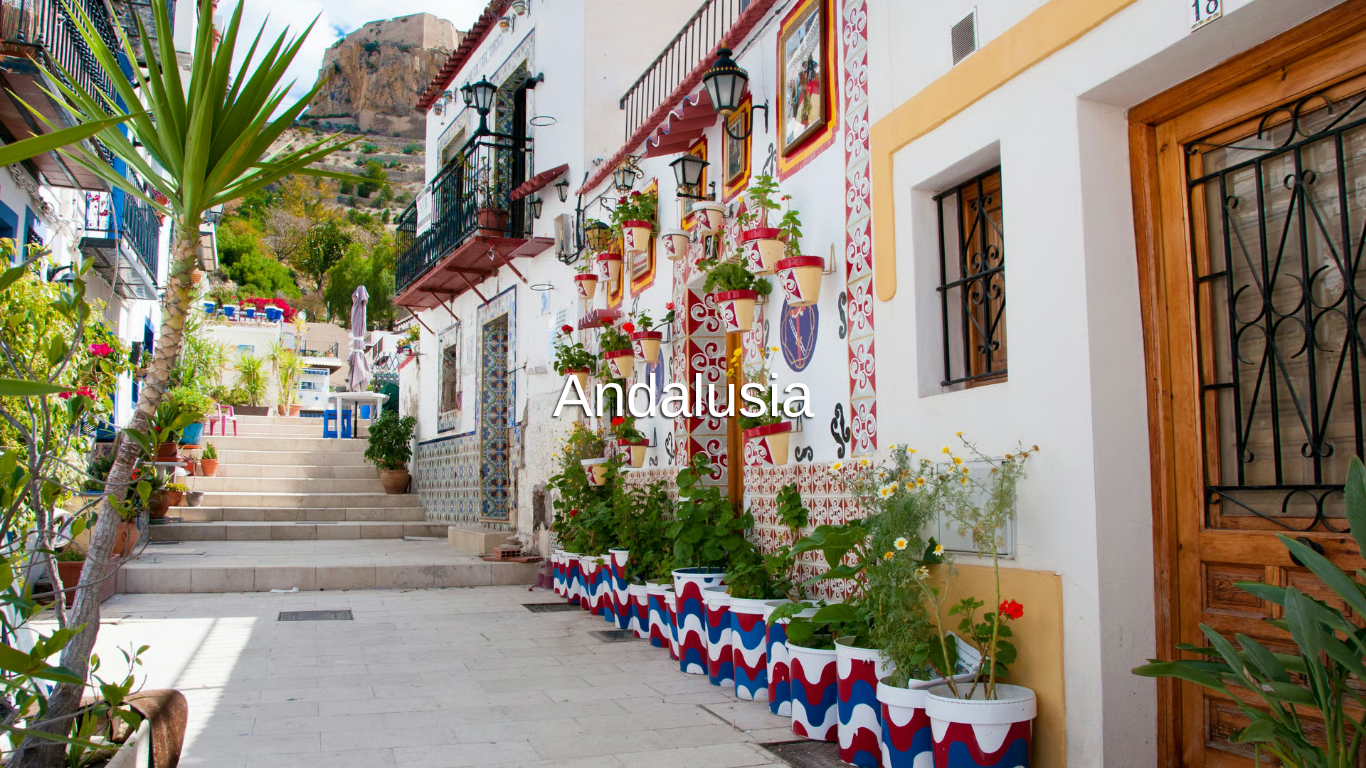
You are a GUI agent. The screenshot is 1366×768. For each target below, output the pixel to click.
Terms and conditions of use (533, 749)
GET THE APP (631, 438)
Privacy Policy (685, 749)
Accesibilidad (896, 749)
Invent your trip (683, 383)
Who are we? (792, 749)
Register (747, 438)
